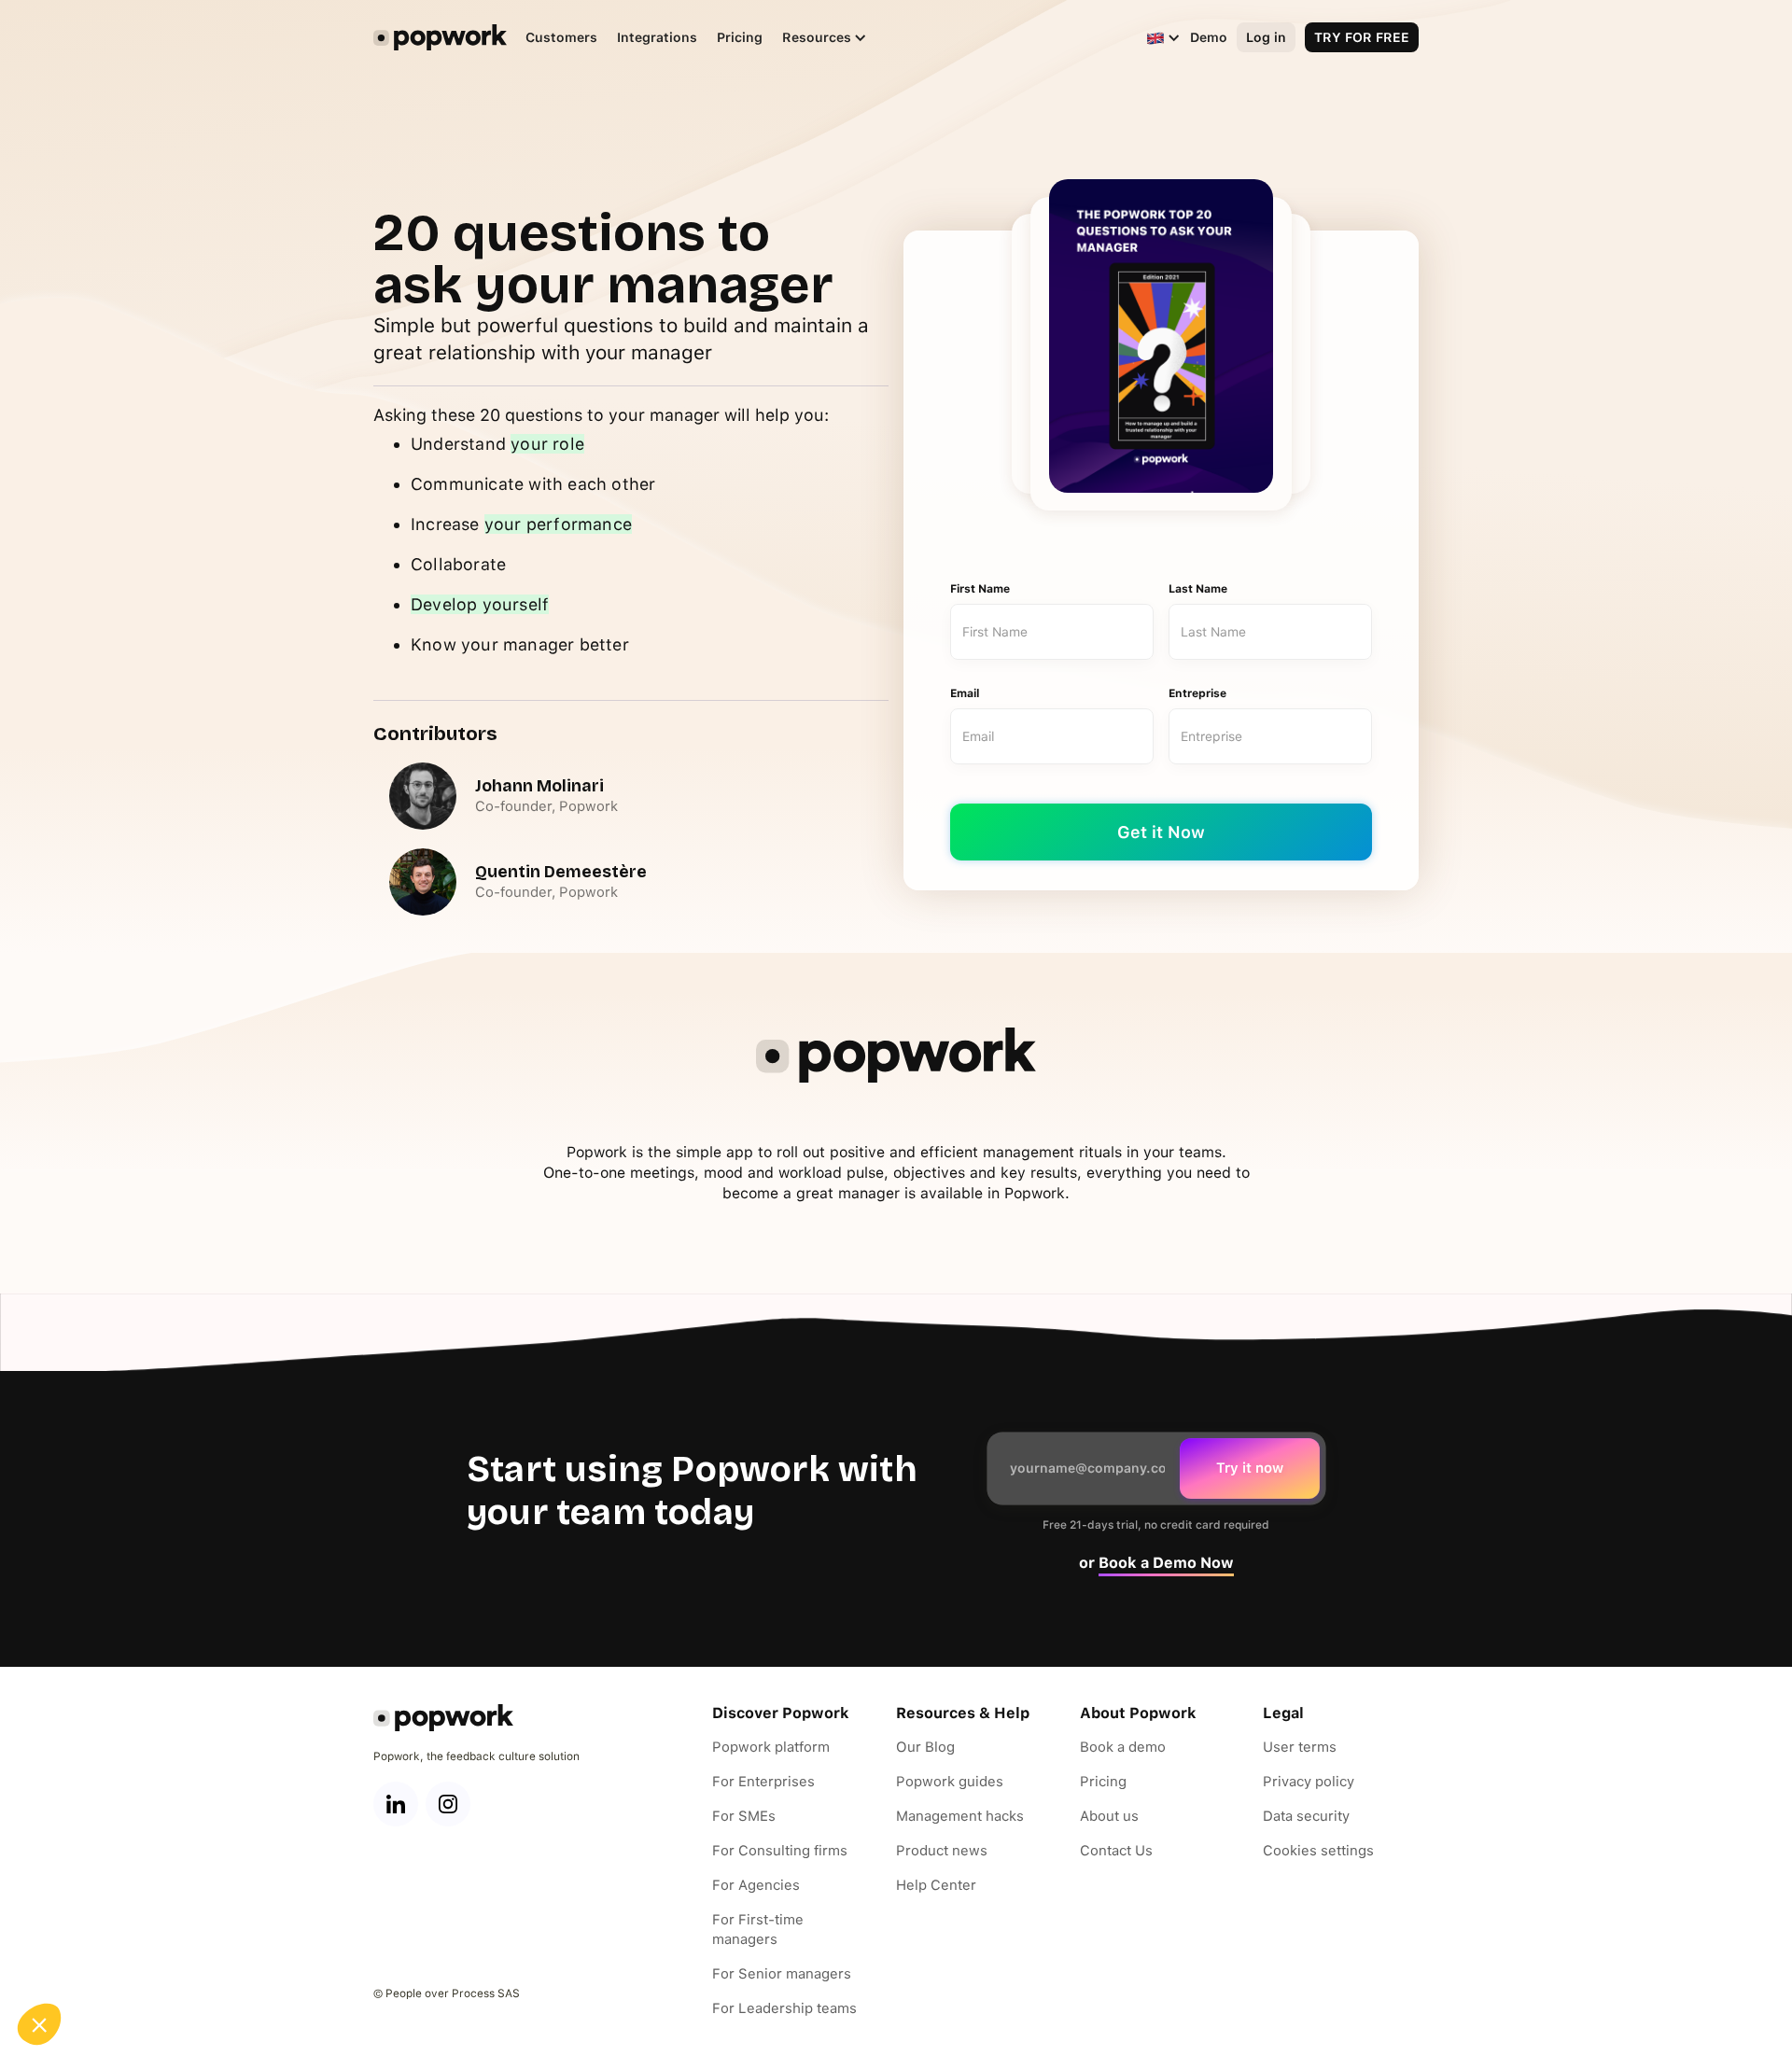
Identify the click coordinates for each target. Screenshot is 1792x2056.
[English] (1155, 37)
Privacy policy (1309, 1782)
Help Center (936, 1885)
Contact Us (1116, 1851)
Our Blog (925, 1747)
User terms (1300, 1747)
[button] (815, 38)
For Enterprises (763, 1782)
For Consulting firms (780, 1851)
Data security (1306, 1816)
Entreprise (1197, 693)
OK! (313, 1962)
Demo (1209, 37)
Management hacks (960, 1816)
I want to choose (117, 1962)
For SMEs (744, 1816)
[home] (440, 37)
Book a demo (1123, 1747)
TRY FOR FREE (1362, 37)
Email (965, 693)
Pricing (740, 37)
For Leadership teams (784, 2008)
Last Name (1198, 589)
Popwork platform (771, 1747)
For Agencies (756, 1885)
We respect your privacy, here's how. (129, 1902)
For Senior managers (782, 1974)
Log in (1266, 37)
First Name (980, 589)
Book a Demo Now (1166, 1563)
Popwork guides (950, 1782)
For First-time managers (758, 1930)
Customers (561, 37)
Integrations (657, 37)
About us (1109, 1816)
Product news (942, 1851)
